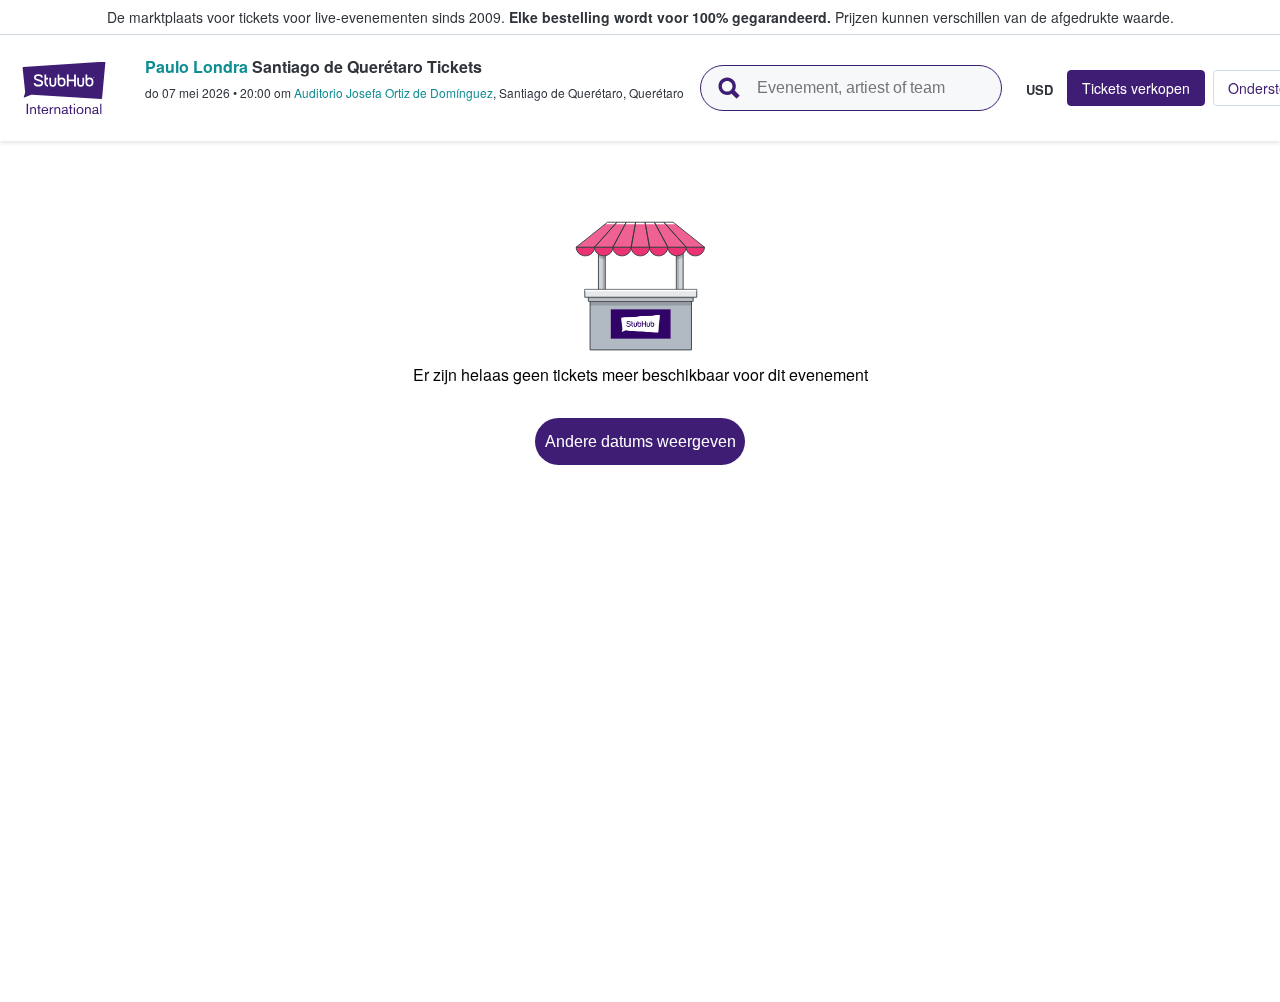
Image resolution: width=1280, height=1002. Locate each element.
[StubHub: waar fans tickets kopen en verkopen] (64, 88)
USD (1039, 89)
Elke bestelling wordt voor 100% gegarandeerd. (670, 17)
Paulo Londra (196, 66)
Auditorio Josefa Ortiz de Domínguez (393, 92)
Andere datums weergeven (640, 441)
